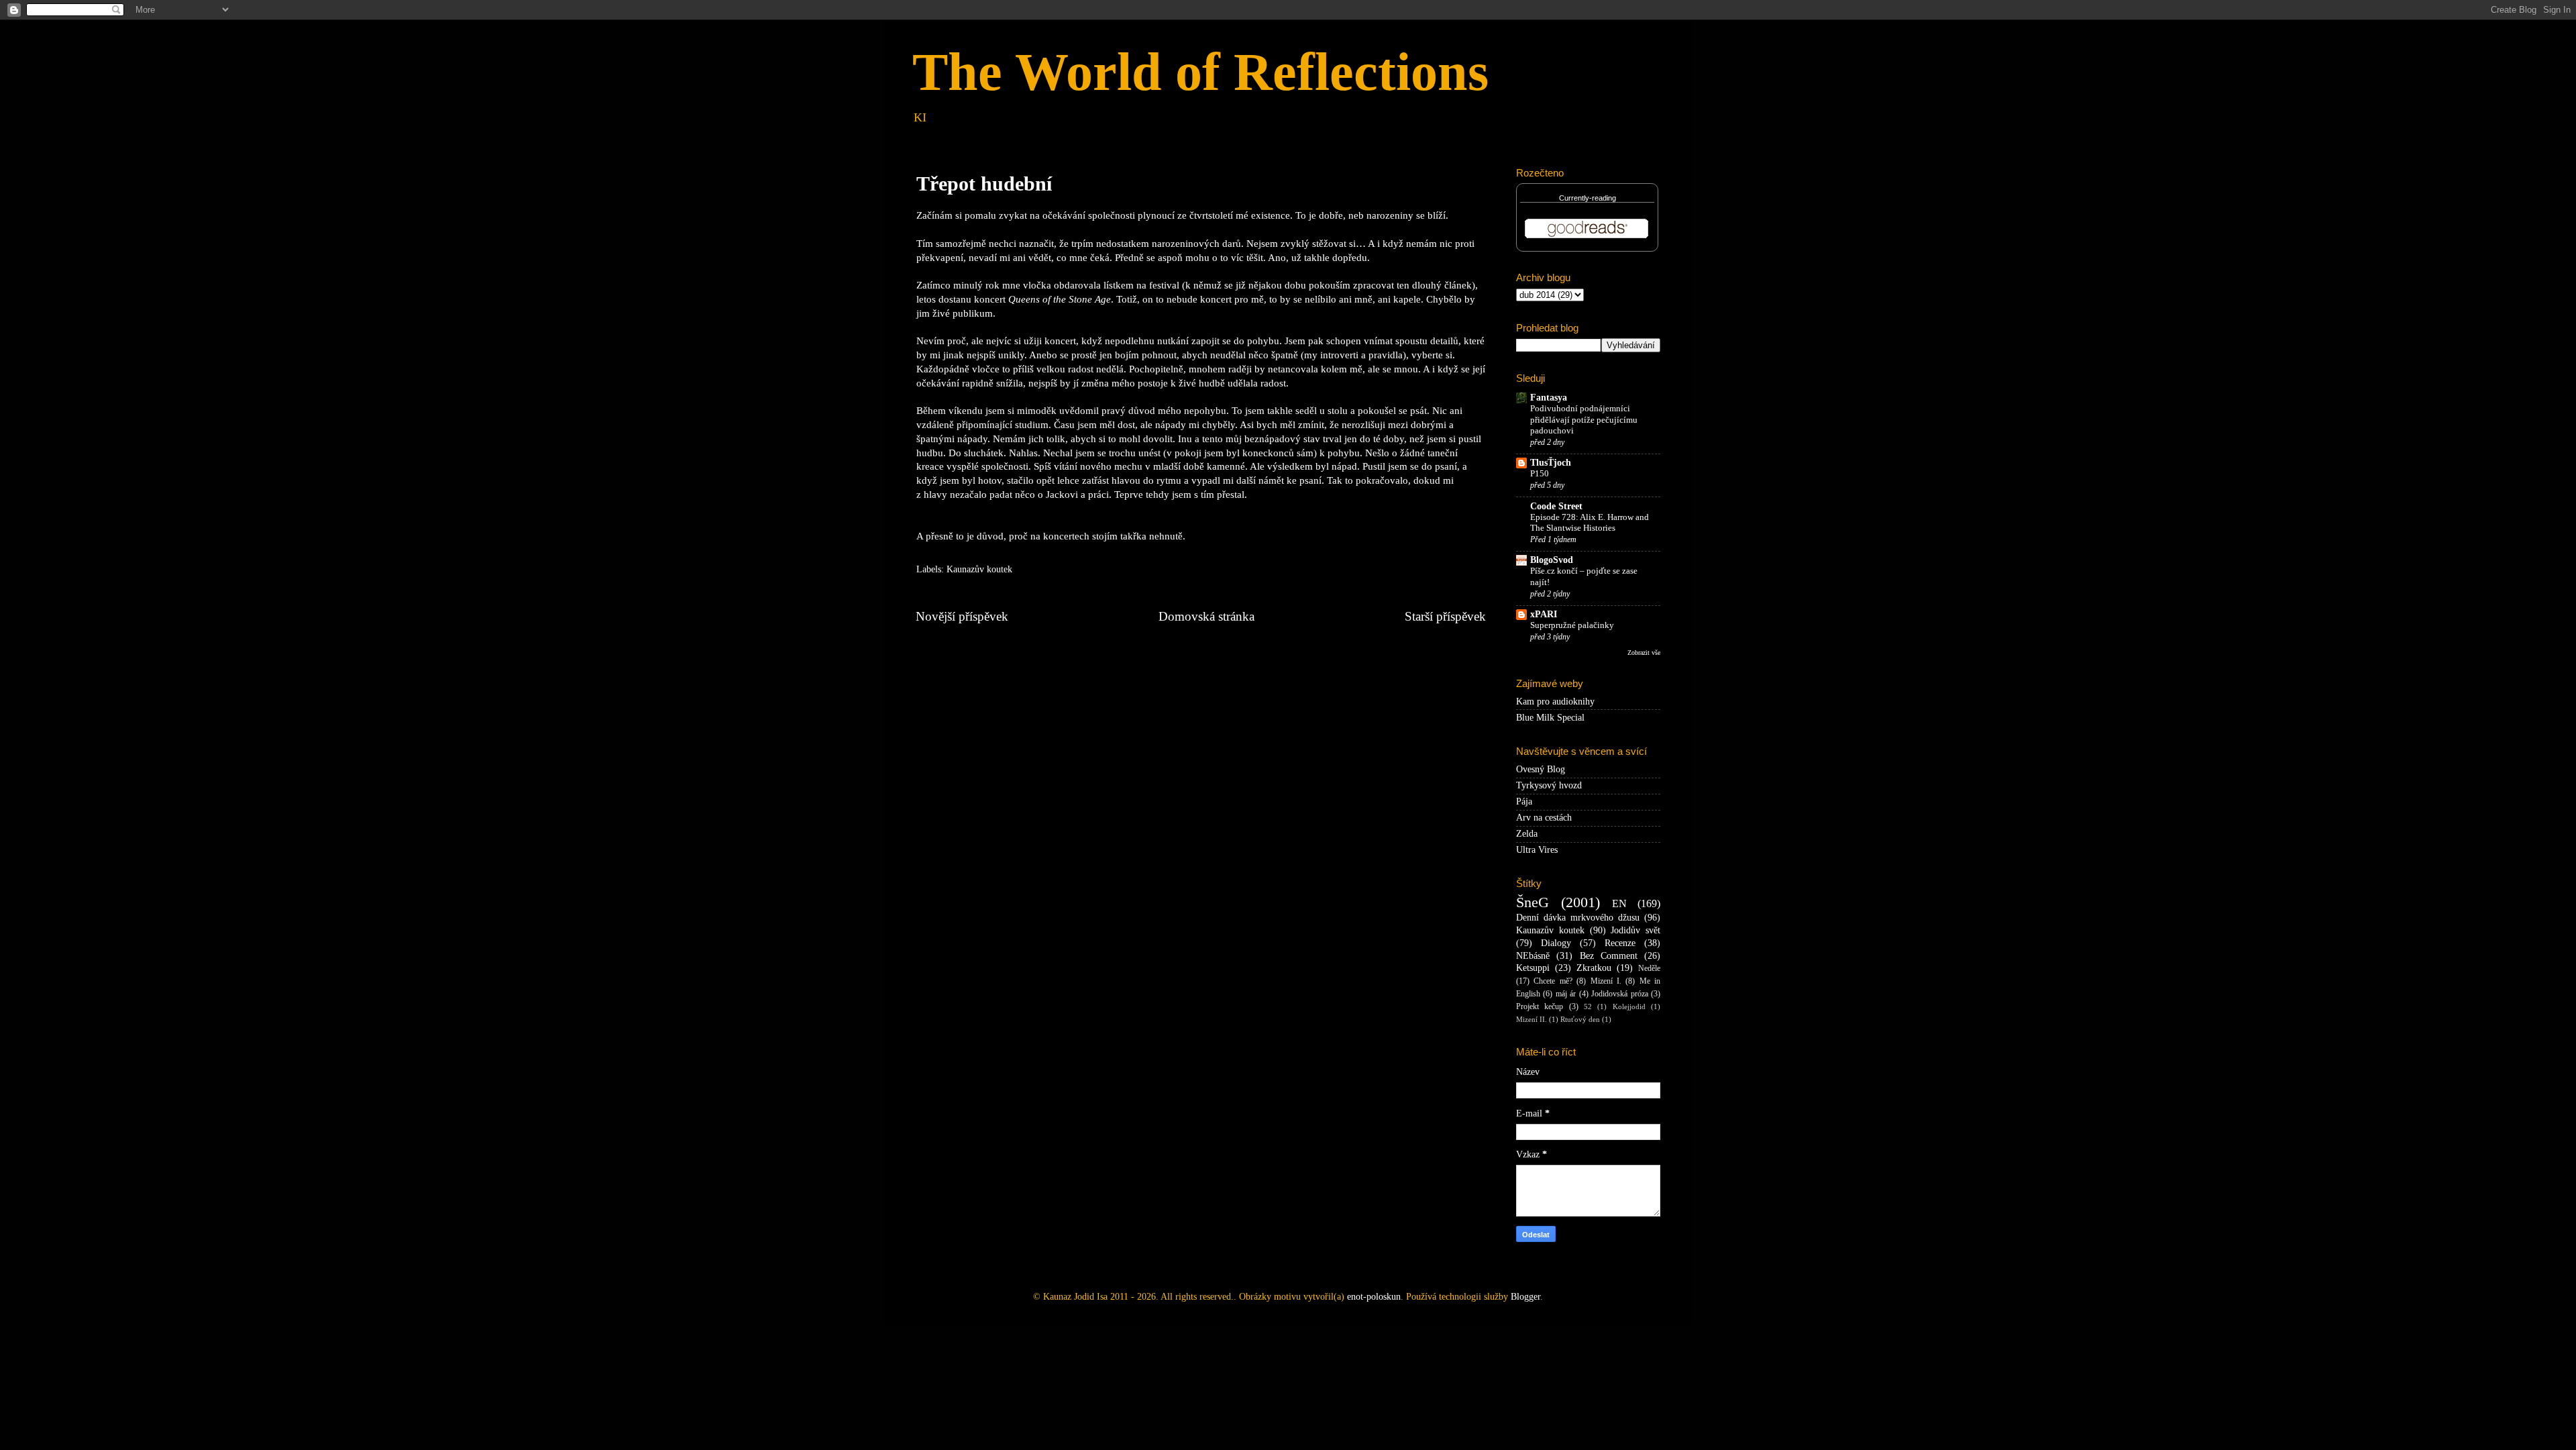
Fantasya (1549, 398)
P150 (1540, 474)
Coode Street (1556, 506)
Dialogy (1556, 943)
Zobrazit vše (1644, 653)
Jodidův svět (1635, 930)
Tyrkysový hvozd (1549, 785)
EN (1619, 904)
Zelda (1527, 834)
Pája (1524, 801)
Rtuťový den (1580, 1019)
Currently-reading (1588, 198)
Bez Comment (1609, 956)
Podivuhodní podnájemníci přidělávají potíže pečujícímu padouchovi (1584, 420)
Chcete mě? (1553, 981)
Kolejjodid (1629, 1006)
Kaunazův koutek (979, 569)
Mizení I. (1606, 981)
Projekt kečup (1540, 1006)
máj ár (1566, 994)
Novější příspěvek (962, 616)
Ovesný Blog (1541, 769)
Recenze (1620, 943)
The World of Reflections (1200, 72)
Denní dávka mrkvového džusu (1578, 918)
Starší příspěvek (1445, 616)
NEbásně (1533, 956)
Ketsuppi (1533, 968)
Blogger (1525, 1297)
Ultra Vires (1537, 850)
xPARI (1544, 614)
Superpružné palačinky (1572, 625)
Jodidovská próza (1619, 994)
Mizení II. (1532, 1019)
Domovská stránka (1206, 616)
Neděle (1649, 968)
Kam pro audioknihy (1555, 702)
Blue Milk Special (1550, 718)
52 (1588, 1006)
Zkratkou (1594, 968)
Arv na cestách (1544, 818)
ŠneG (1533, 902)
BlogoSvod (1552, 560)
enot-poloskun (1374, 1297)
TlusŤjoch (1551, 463)
